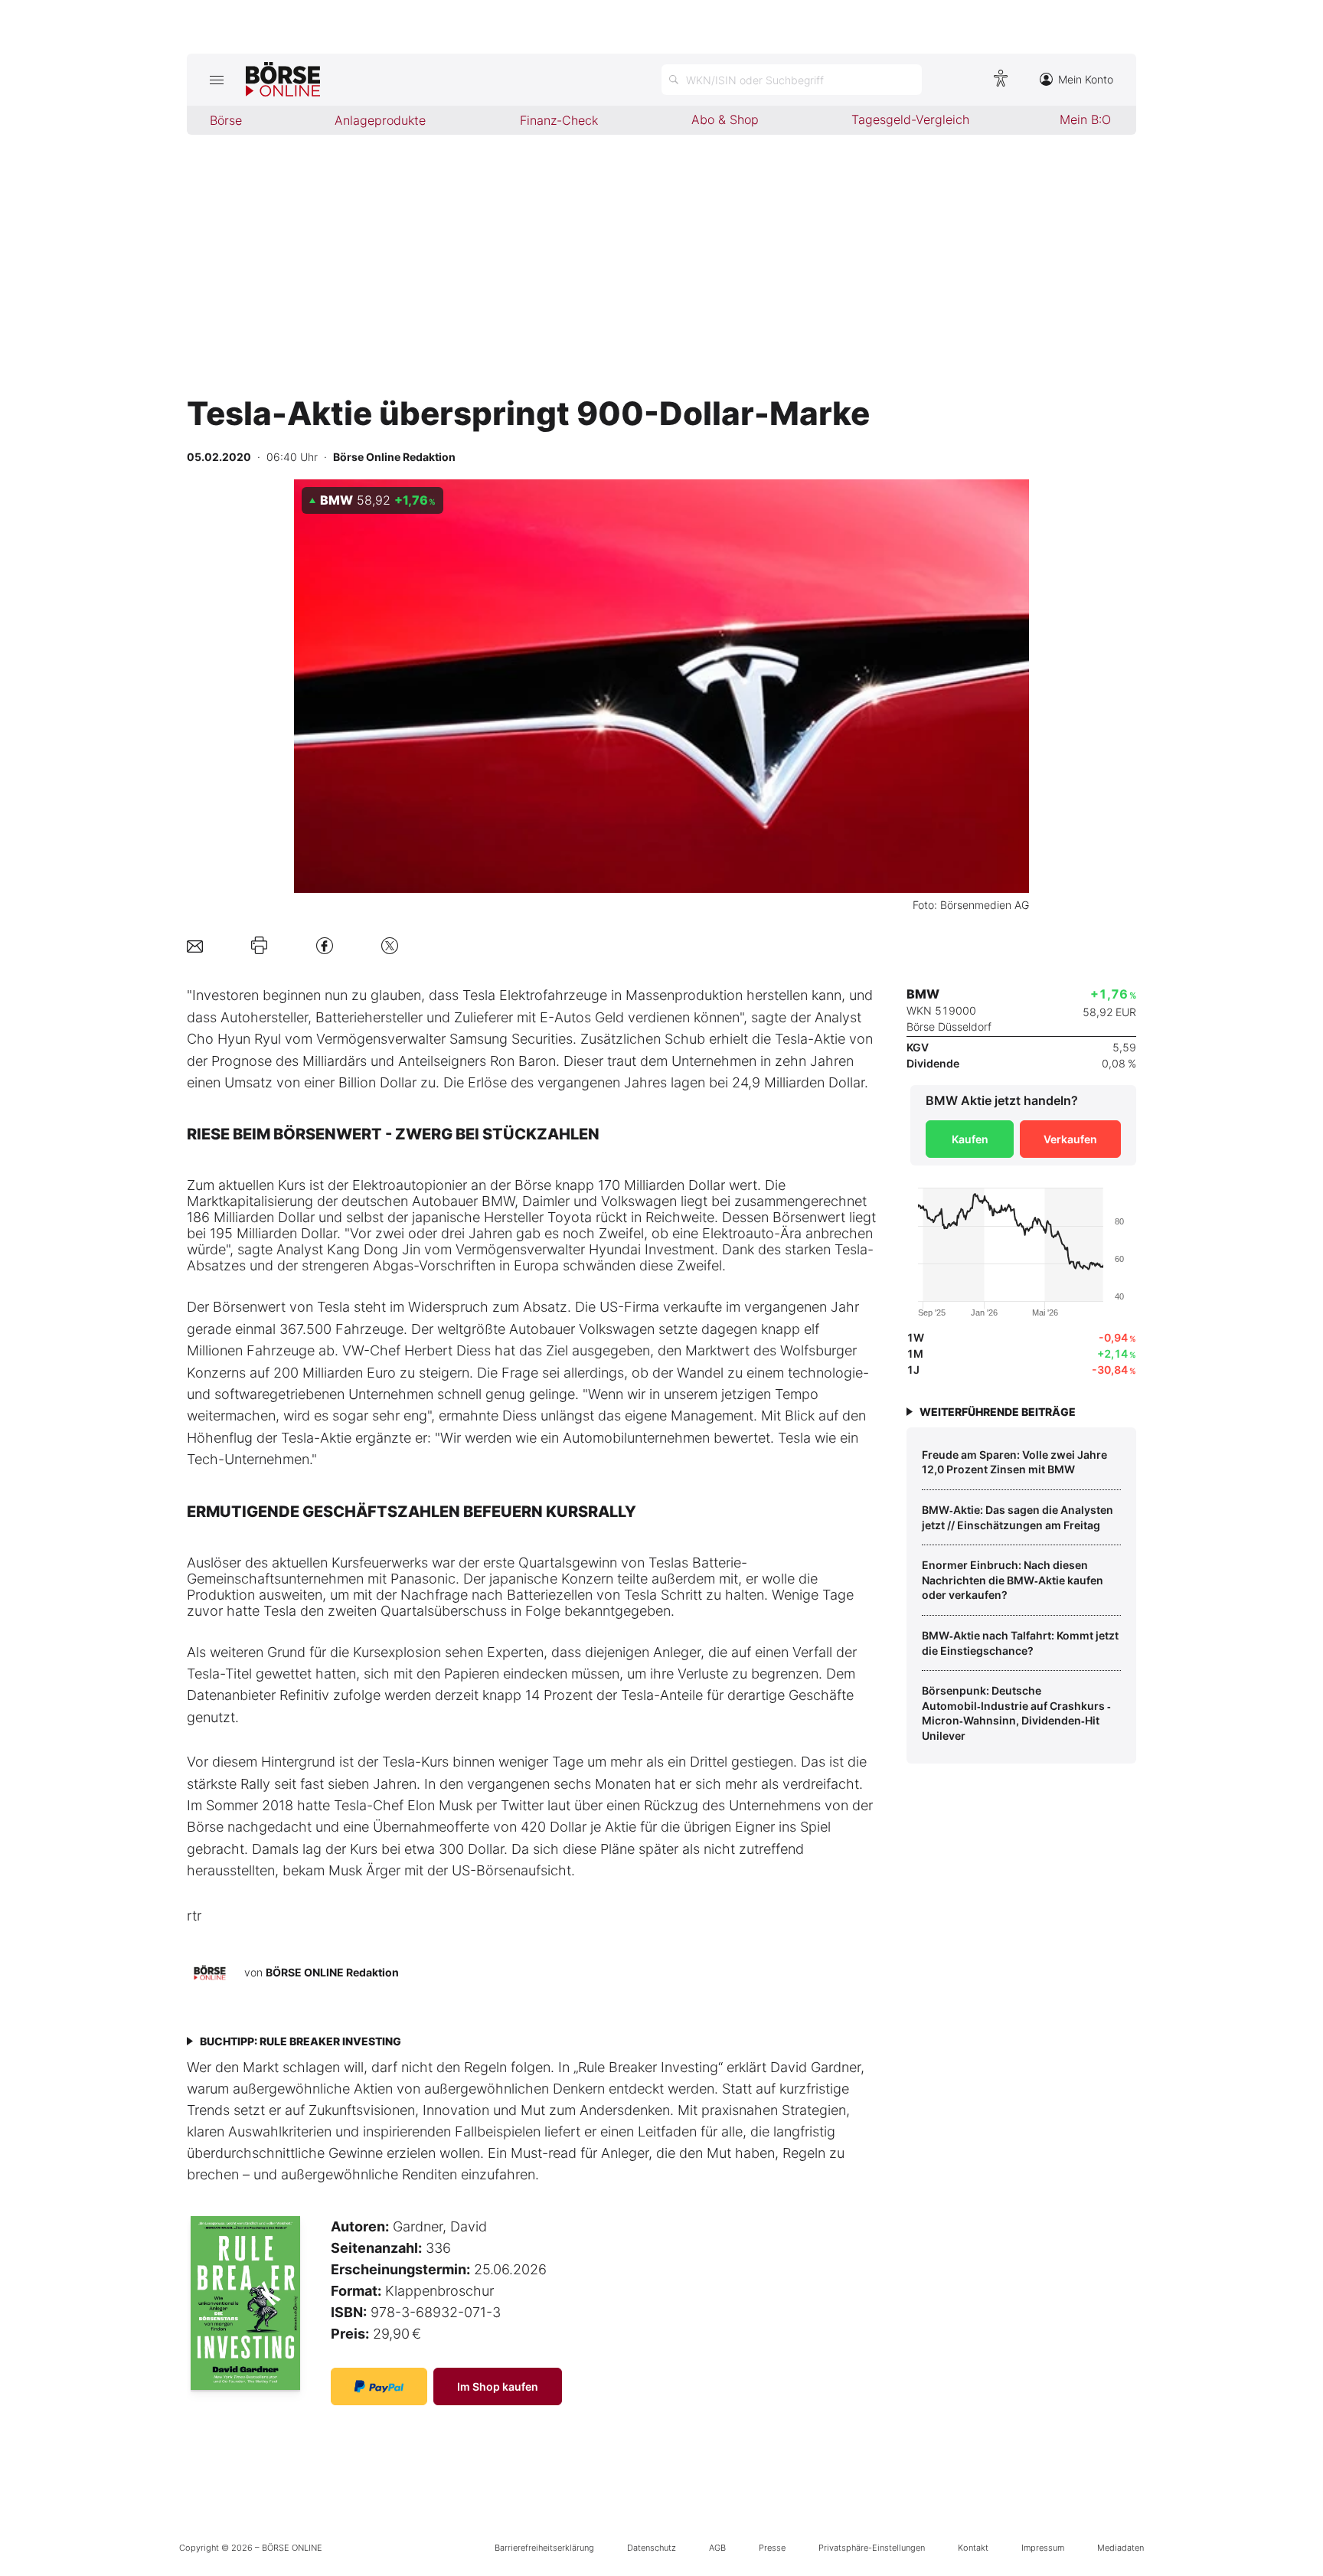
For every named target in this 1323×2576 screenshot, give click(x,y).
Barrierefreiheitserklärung (544, 2548)
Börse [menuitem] (226, 120)
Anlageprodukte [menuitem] (380, 120)
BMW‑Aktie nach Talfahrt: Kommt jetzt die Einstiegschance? (1020, 1643)
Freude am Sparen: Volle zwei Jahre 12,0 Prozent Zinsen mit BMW (1014, 1462)
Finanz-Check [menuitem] (559, 120)
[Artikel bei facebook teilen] (325, 945)
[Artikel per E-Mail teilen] (195, 945)
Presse (772, 2548)
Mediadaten (1120, 2548)
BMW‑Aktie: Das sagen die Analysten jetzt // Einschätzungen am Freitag (1018, 1517)
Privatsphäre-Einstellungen (872, 2548)
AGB (717, 2548)
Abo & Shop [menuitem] (725, 119)
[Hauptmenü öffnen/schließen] (216, 80)
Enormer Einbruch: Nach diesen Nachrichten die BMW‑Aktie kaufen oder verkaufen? (1013, 1580)
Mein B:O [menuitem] (1085, 119)
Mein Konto (1086, 79)
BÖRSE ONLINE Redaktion (332, 1972)
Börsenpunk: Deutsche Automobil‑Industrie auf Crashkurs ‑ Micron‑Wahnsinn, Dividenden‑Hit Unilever (1016, 1713)
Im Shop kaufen (498, 2386)
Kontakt (973, 2548)
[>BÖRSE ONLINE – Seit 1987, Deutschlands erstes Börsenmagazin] (283, 80)
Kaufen (970, 1139)
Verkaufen (1070, 1139)
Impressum (1043, 2548)
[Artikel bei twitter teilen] (390, 945)
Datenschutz (652, 2548)
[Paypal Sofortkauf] (379, 2386)
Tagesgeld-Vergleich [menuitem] (910, 119)
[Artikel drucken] (259, 946)
